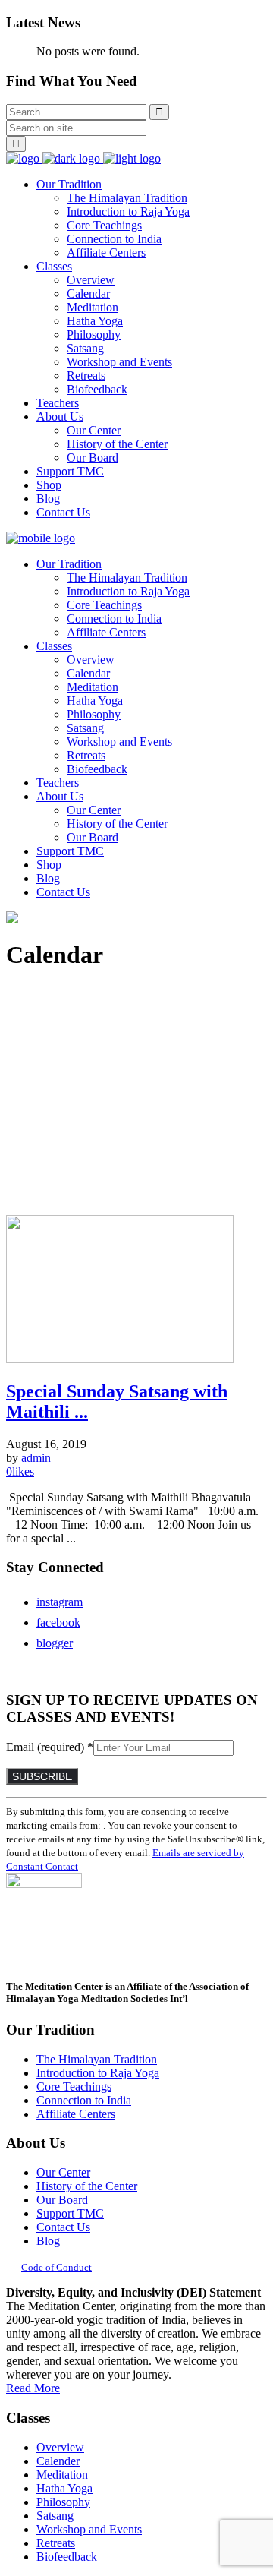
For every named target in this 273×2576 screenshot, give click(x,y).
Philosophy (63, 2502)
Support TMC (70, 2213)
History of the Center (87, 2186)
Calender (58, 2461)
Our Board (62, 2200)
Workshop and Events (89, 2529)
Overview (60, 2447)
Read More (33, 2388)
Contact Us (63, 2227)
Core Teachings (74, 2087)
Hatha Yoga (64, 2488)
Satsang (55, 2516)
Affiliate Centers (76, 2114)
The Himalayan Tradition (97, 2059)
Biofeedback (67, 2557)
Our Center (63, 2172)
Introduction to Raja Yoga (98, 2073)
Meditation (62, 2475)
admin (36, 1458)
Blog (48, 2241)
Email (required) (50, 1747)
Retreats (56, 2543)
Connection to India (84, 2100)
